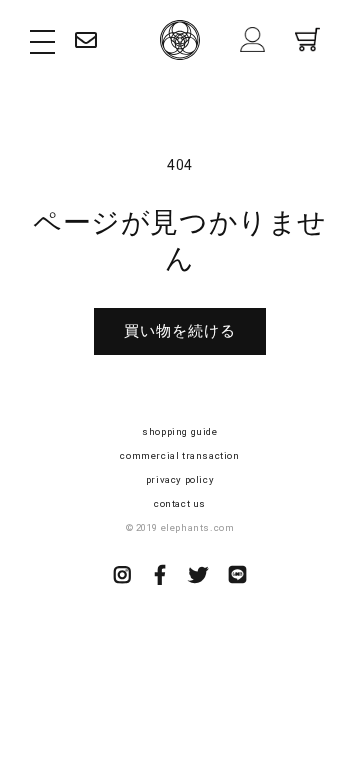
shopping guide (179, 431)
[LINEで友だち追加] (238, 577)
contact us (180, 503)
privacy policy (180, 479)
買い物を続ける (180, 331)
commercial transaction (179, 455)
